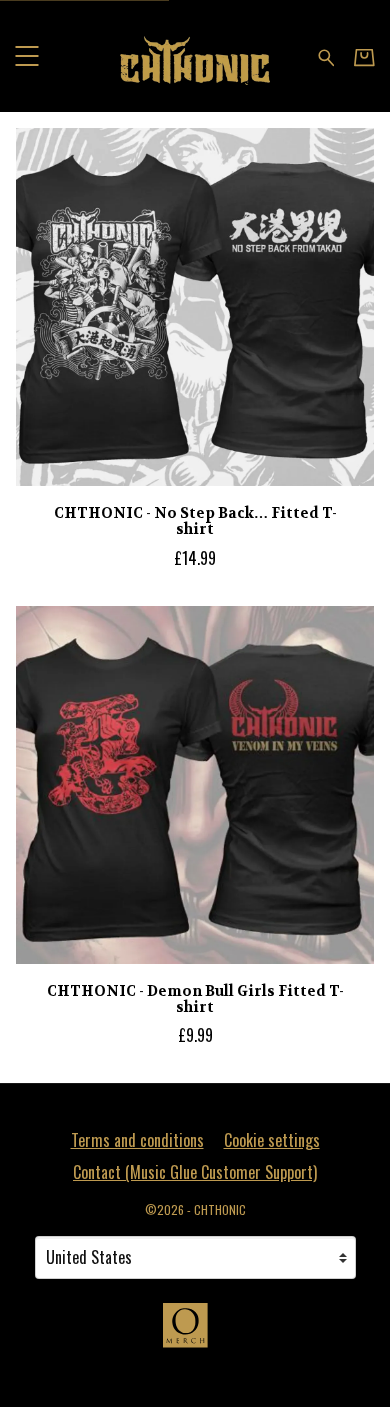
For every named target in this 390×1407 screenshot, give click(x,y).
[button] (26, 55)
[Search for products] (326, 55)
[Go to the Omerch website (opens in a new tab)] (195, 1335)
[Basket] (364, 56)
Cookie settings (272, 1140)
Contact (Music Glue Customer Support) (195, 1172)
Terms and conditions (137, 1140)
